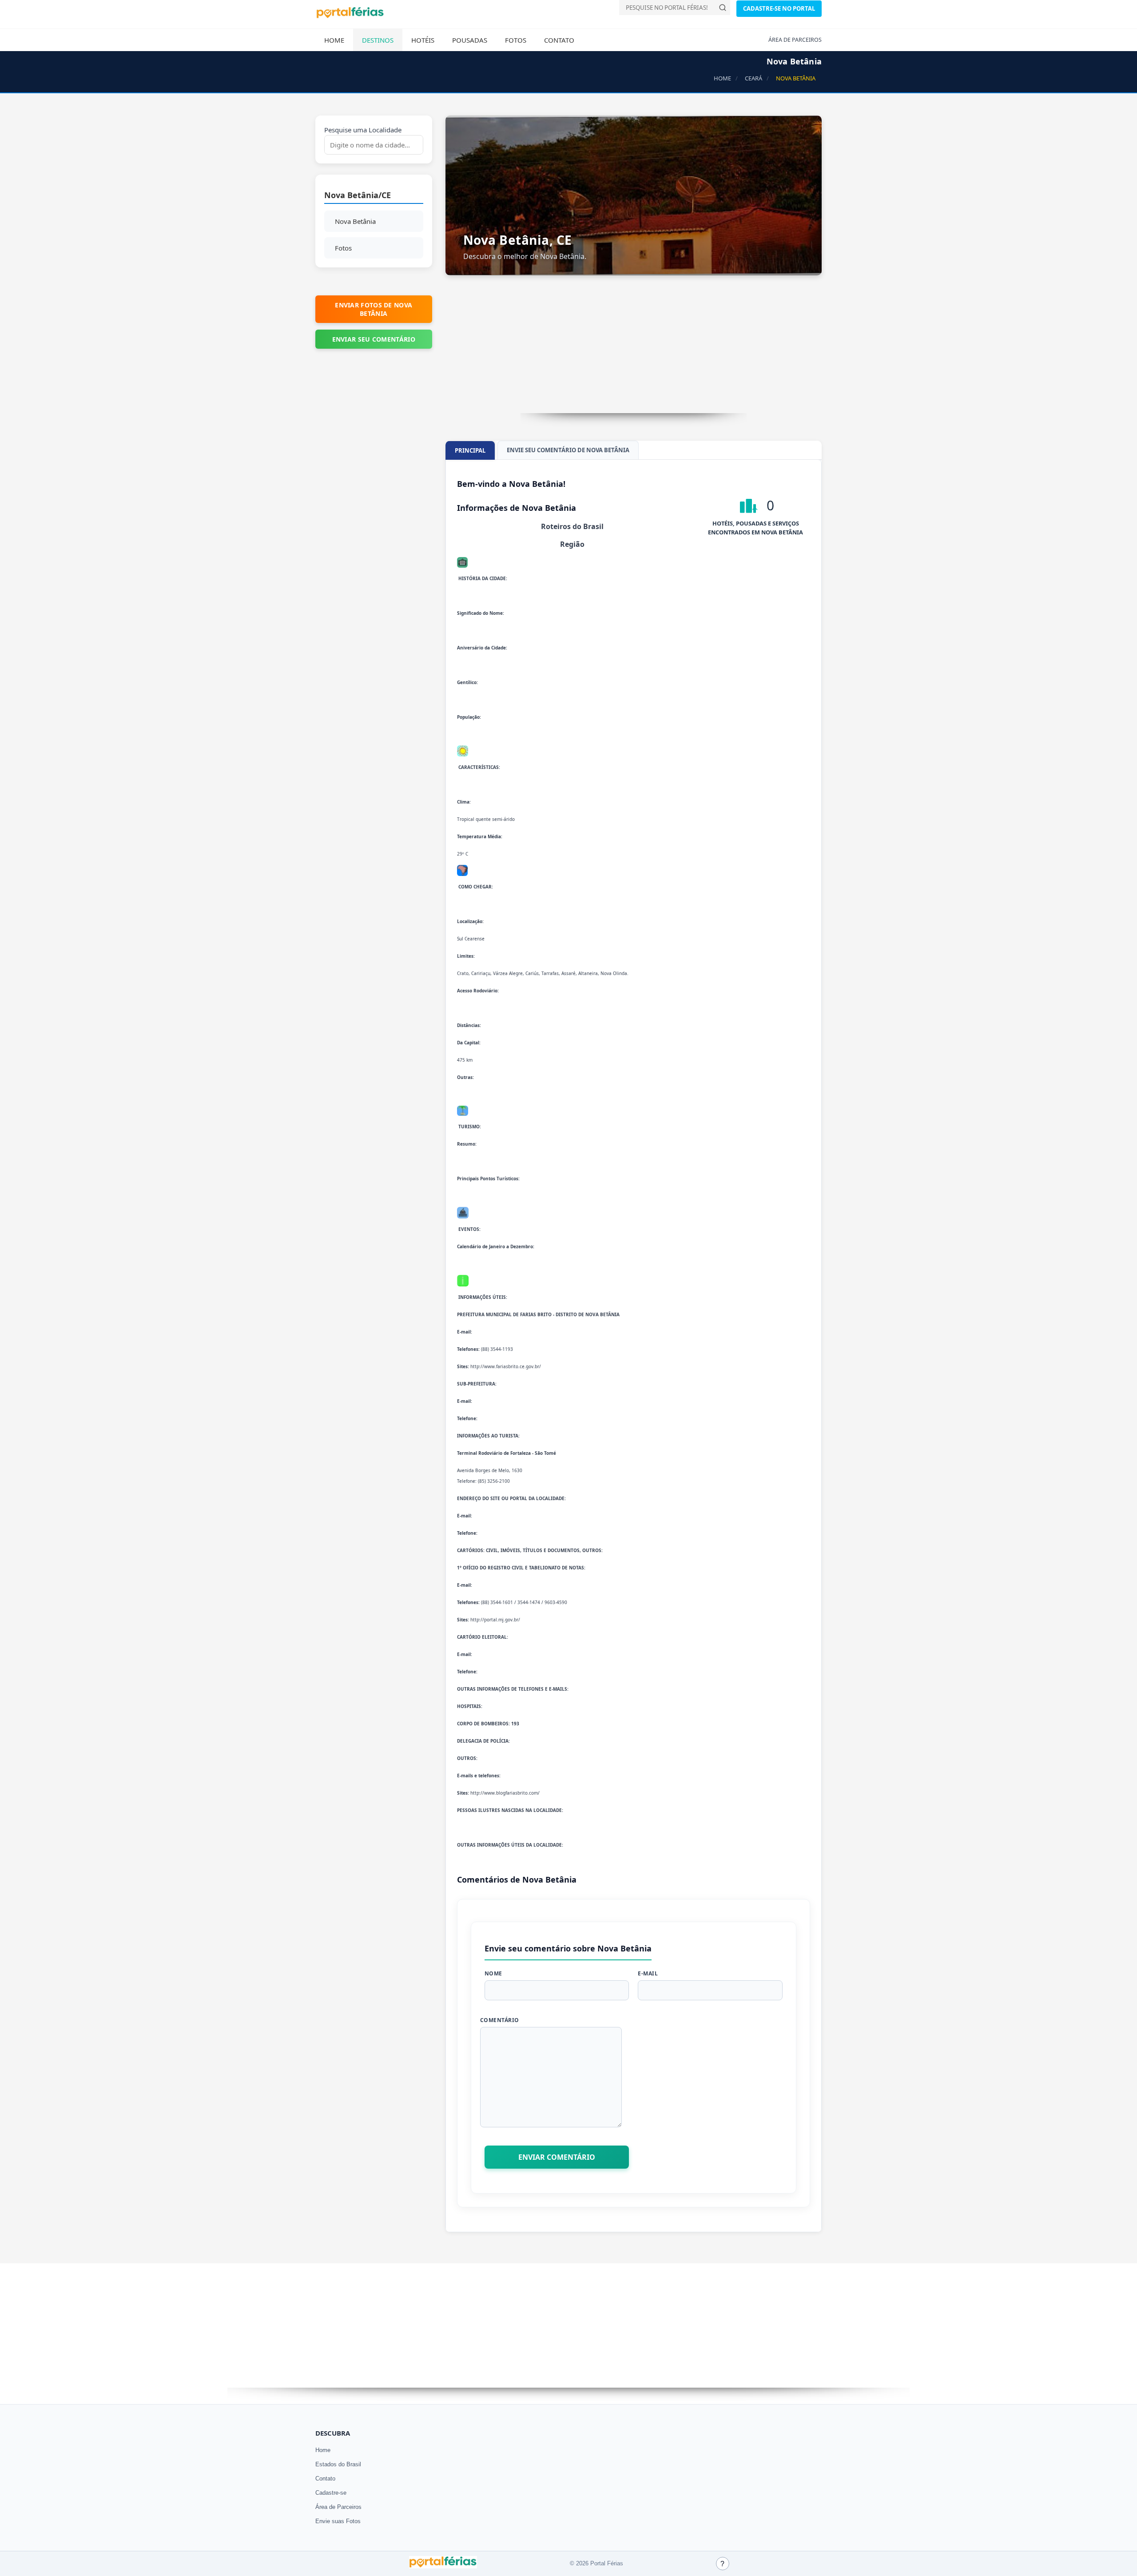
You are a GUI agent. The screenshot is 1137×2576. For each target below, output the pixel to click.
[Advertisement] (634, 351)
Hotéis (423, 40)
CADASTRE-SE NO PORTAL (779, 8)
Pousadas (470, 40)
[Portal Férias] (350, 16)
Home (334, 40)
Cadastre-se (331, 2493)
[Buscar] (723, 8)
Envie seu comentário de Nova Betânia (568, 450)
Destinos (378, 40)
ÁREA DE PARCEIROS (795, 40)
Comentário (500, 2020)
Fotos (516, 40)
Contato (559, 40)
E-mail (648, 1973)
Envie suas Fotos (338, 2521)
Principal (470, 450)
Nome (493, 1973)
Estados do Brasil (338, 2464)
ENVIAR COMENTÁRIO (557, 2157)
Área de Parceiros (338, 2507)
